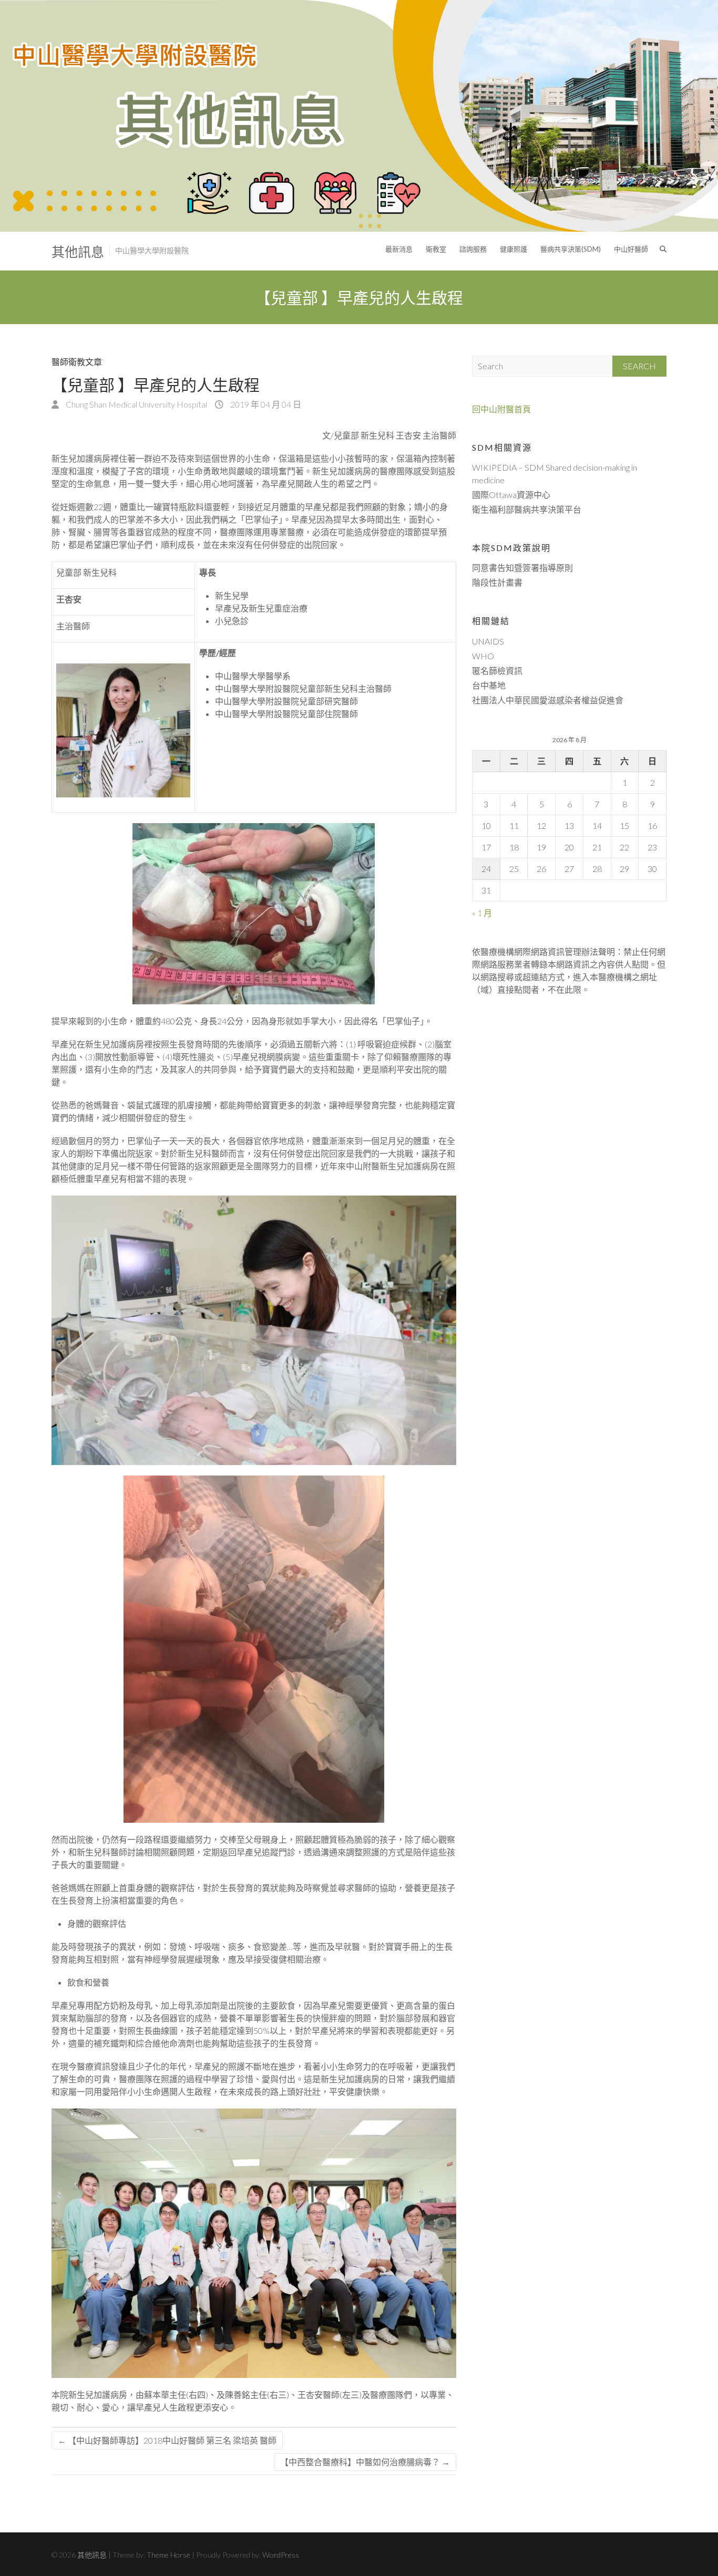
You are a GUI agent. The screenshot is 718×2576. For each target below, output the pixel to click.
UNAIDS (488, 641)
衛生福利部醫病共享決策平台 (527, 509)
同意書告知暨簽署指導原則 (522, 568)
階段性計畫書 (497, 582)
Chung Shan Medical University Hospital (136, 404)
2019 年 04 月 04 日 (265, 404)
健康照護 (514, 249)
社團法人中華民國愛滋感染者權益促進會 (548, 700)
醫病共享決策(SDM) (571, 249)
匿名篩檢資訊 (497, 671)
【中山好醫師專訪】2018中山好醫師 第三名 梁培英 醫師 (167, 2440)
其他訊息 (78, 252)
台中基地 (489, 685)
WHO (483, 656)
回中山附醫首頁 (501, 409)
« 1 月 (482, 913)
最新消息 (399, 249)
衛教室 (436, 249)
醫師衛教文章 (77, 362)
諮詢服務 (473, 249)
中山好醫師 (631, 249)
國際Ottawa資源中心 (511, 495)
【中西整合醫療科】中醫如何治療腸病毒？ (365, 2462)
